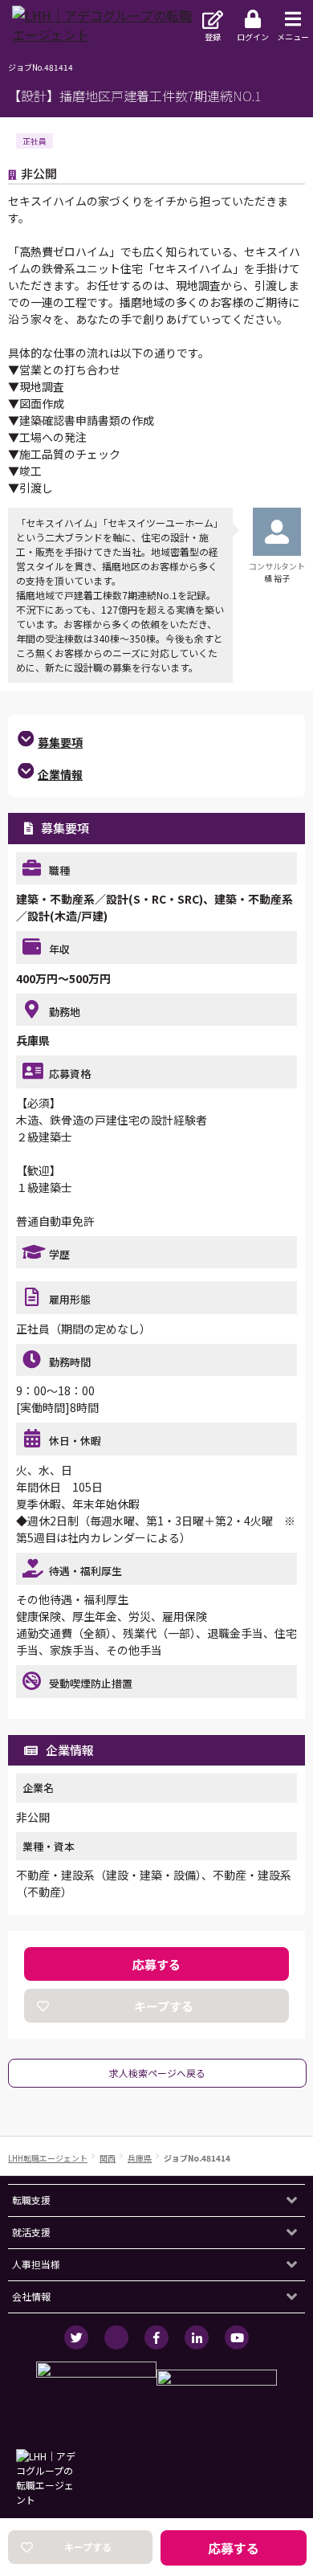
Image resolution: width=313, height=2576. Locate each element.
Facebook (156, 2337)
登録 (213, 37)
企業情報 (60, 774)
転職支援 (31, 2200)
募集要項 (60, 742)
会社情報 (31, 2296)
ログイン (253, 37)
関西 (108, 2158)
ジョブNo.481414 (197, 2158)
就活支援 (31, 2232)
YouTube (237, 2337)
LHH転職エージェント (48, 2158)
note (116, 2337)
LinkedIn (197, 2337)
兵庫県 (140, 2158)
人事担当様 (36, 2264)
